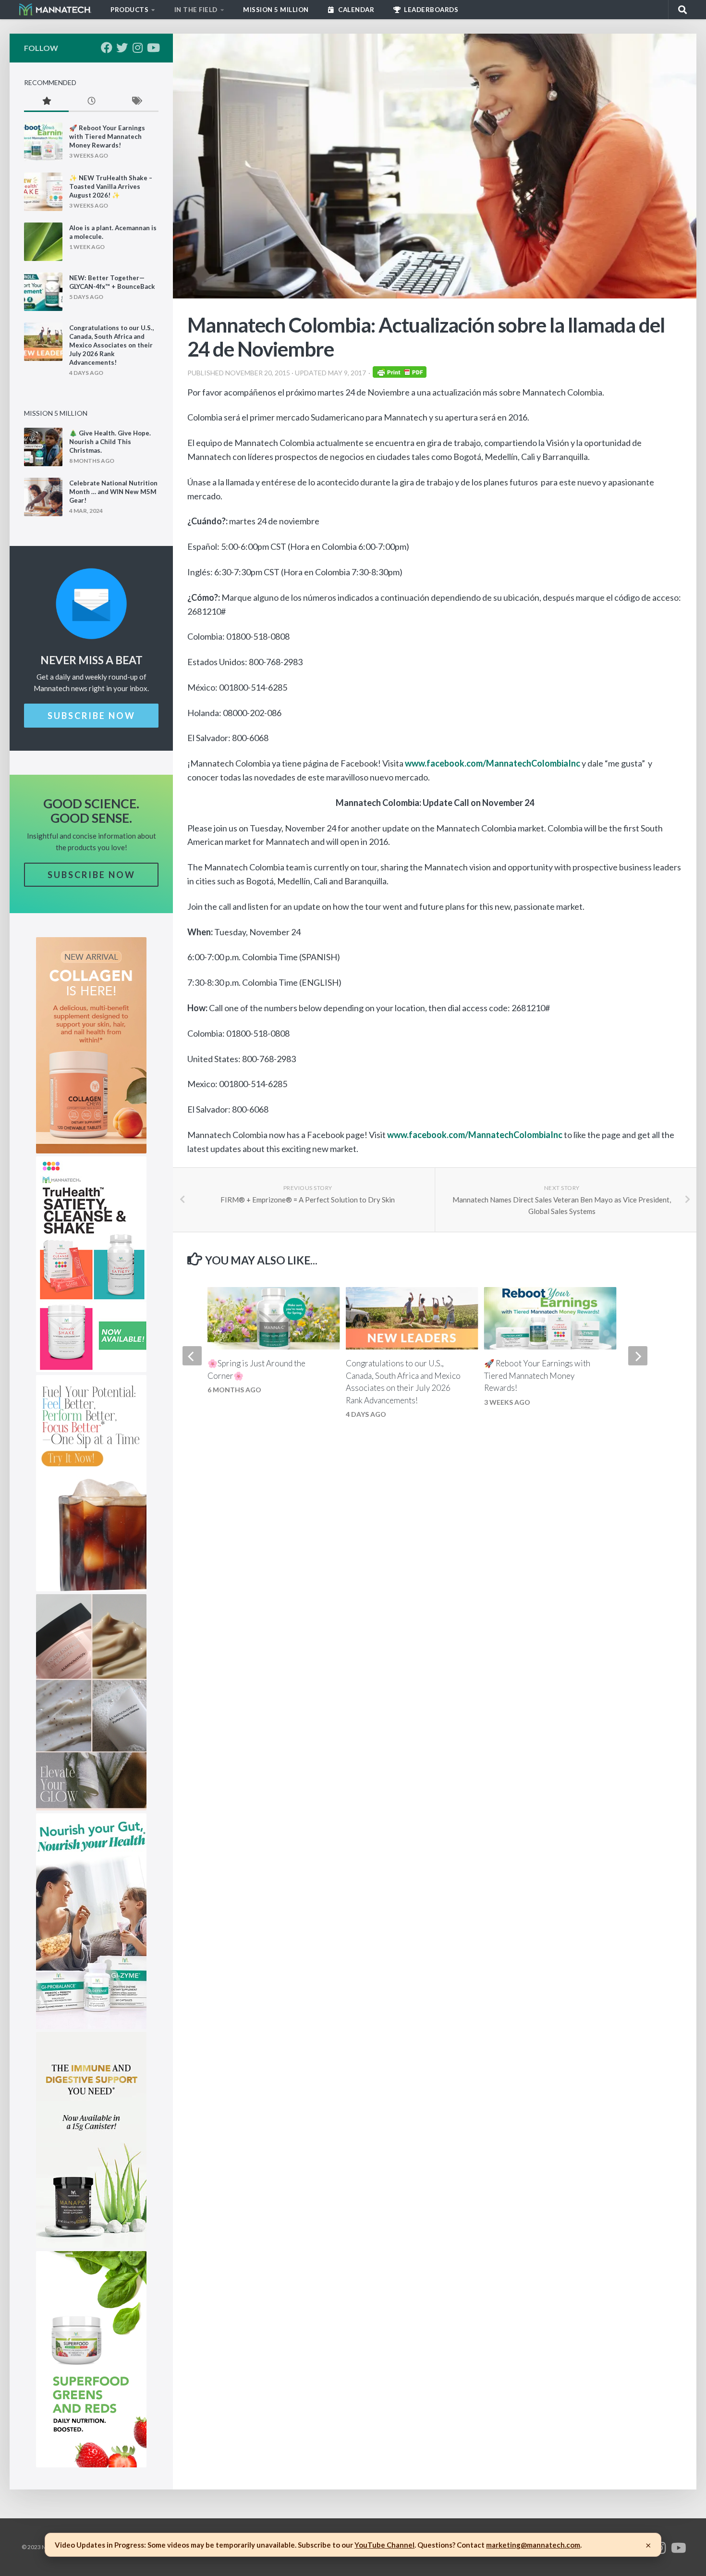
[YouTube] (153, 48)
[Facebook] (107, 48)
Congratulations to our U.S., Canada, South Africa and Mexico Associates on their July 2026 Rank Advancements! (111, 345)
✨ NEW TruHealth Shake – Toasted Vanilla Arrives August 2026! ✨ (111, 186)
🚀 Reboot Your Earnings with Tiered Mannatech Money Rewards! (537, 1375)
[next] (638, 1356)
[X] (122, 48)
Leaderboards (431, 10)
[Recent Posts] (91, 102)
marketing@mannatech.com (533, 2545)
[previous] (192, 1356)
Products (129, 10)
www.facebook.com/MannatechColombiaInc (493, 763)
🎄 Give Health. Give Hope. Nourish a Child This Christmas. (110, 442)
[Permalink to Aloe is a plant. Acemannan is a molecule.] (43, 242)
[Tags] (136, 102)
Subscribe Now (91, 716)
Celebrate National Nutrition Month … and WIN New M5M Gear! (113, 492)
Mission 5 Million (276, 10)
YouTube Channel (384, 2545)
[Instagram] (137, 48)
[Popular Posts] (46, 102)
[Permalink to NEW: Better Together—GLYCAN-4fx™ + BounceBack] (43, 292)
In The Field (196, 10)
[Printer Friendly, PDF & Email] (400, 375)
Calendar (356, 10)
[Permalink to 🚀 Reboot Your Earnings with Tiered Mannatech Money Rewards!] (43, 142)
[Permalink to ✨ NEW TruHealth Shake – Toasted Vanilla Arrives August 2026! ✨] (43, 192)
